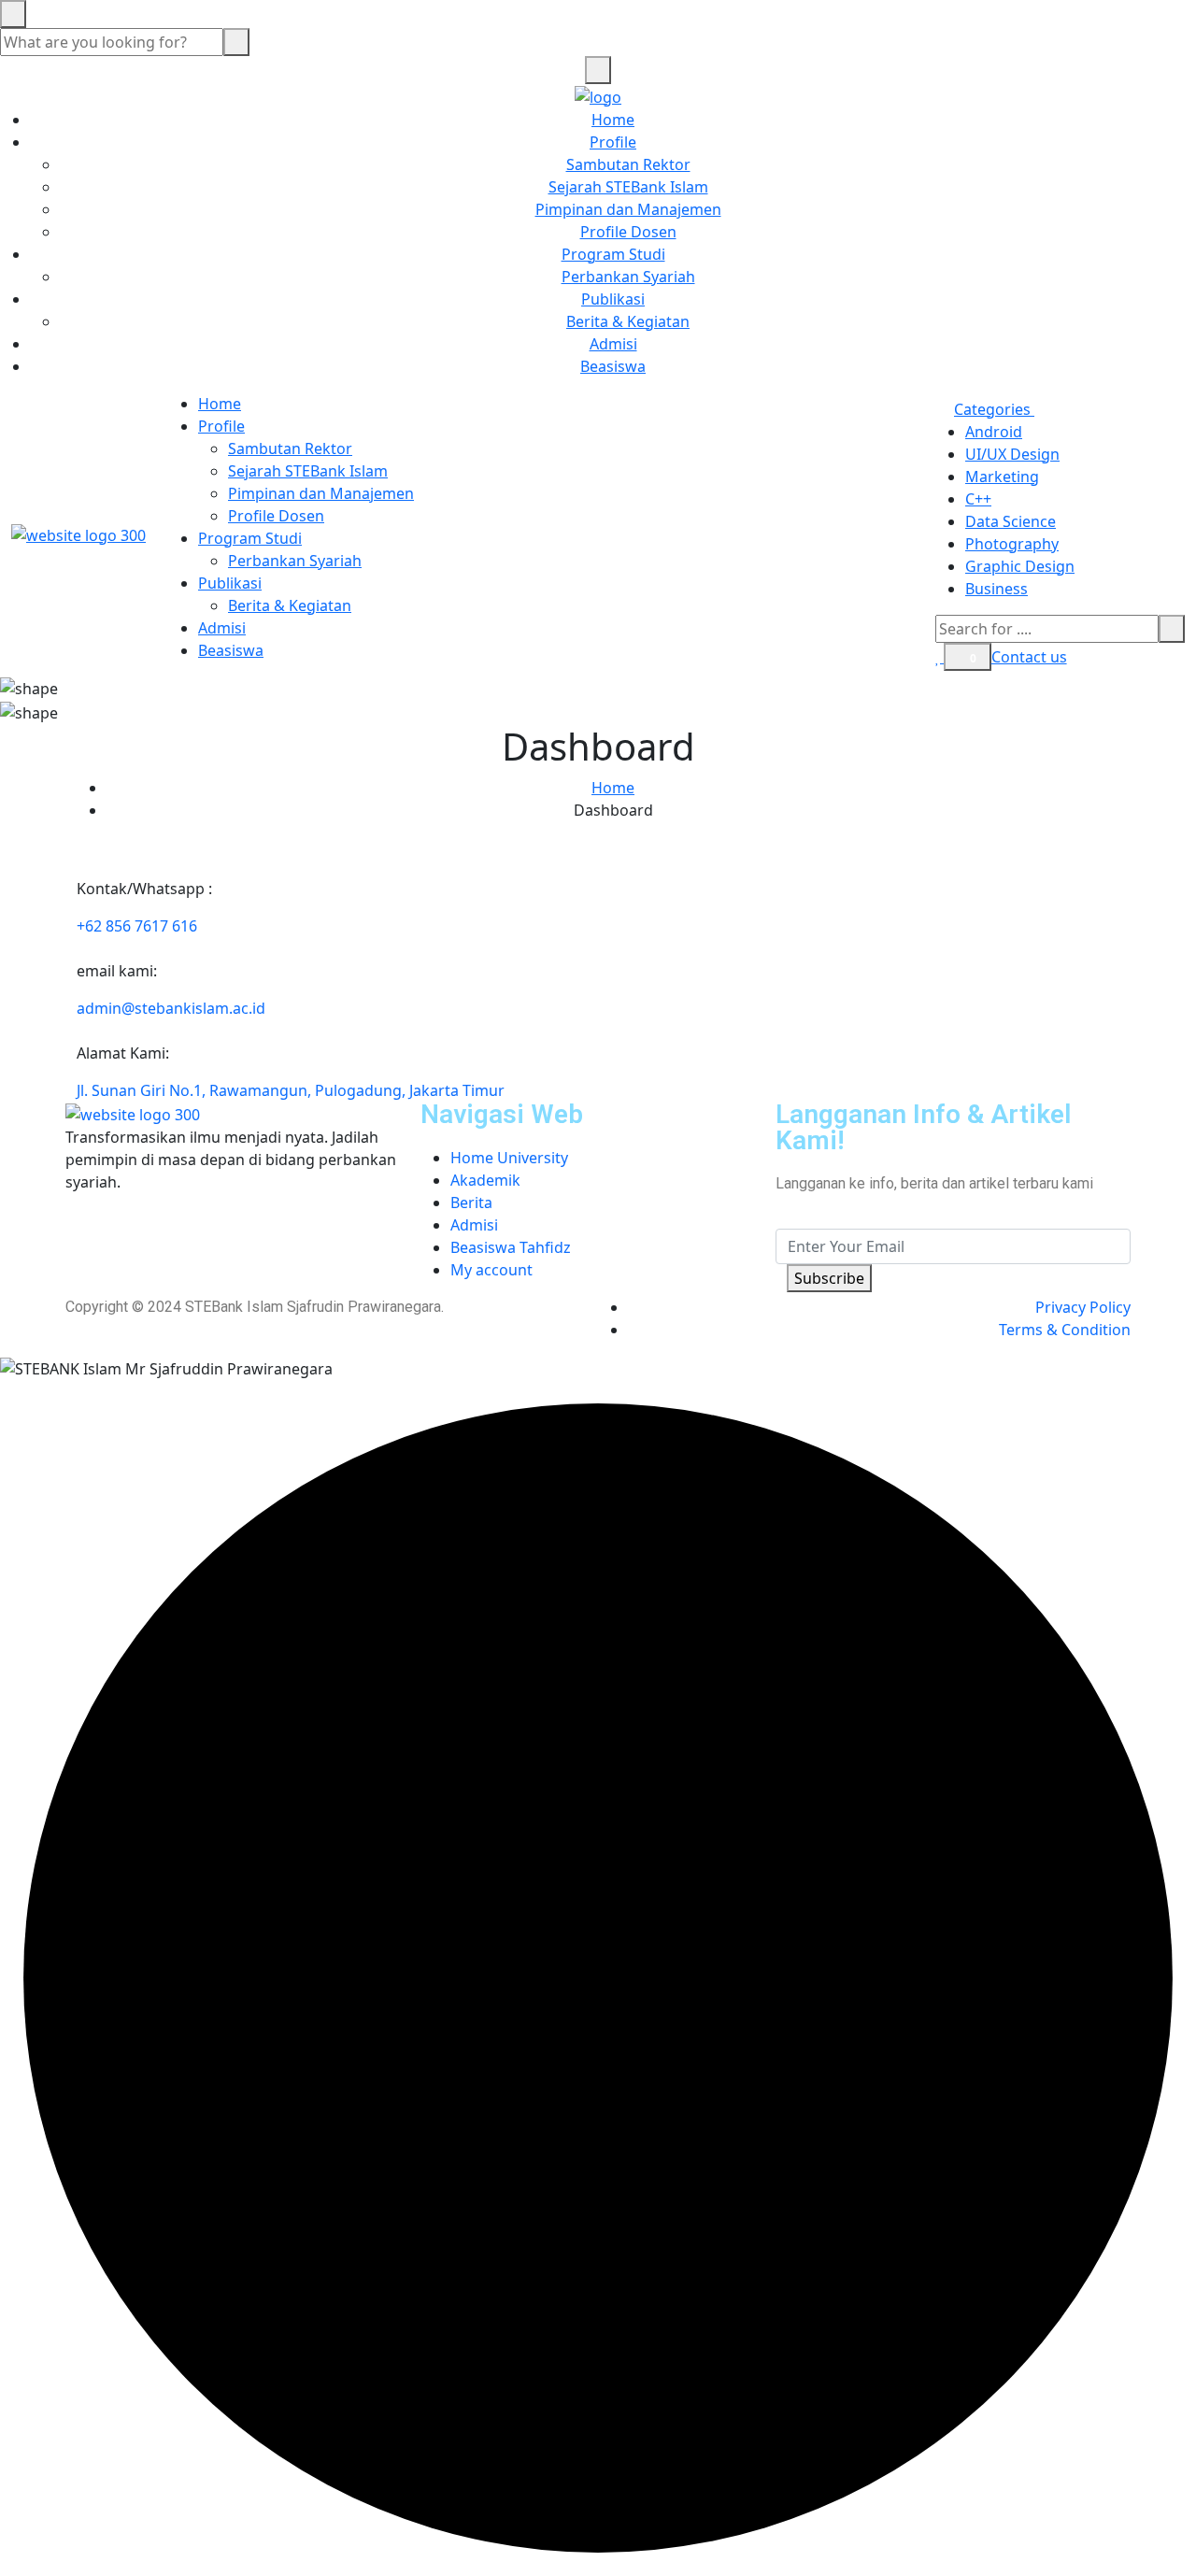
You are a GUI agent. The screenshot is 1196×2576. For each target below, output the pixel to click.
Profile (613, 142)
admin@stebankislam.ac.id (171, 1008)
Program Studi (613, 254)
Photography (1012, 544)
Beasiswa (613, 366)
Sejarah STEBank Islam (628, 187)
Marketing (1002, 477)
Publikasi (613, 299)
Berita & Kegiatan (628, 321)
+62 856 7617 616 (137, 926)
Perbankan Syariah (628, 277)
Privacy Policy (1083, 1307)
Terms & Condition (1065, 1330)
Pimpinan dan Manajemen (628, 209)
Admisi (613, 344)
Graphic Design (1020, 566)
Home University (509, 1158)
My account (491, 1270)
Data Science (1011, 521)
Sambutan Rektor (628, 164)
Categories (994, 409)
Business (997, 589)
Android (994, 432)
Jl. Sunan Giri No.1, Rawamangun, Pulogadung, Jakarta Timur (291, 1090)
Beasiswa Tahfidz (511, 1247)
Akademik (485, 1180)
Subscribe (829, 1278)
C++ (978, 499)
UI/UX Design (1012, 454)
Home (613, 120)
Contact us (1029, 657)
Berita (471, 1203)
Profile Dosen (628, 232)
